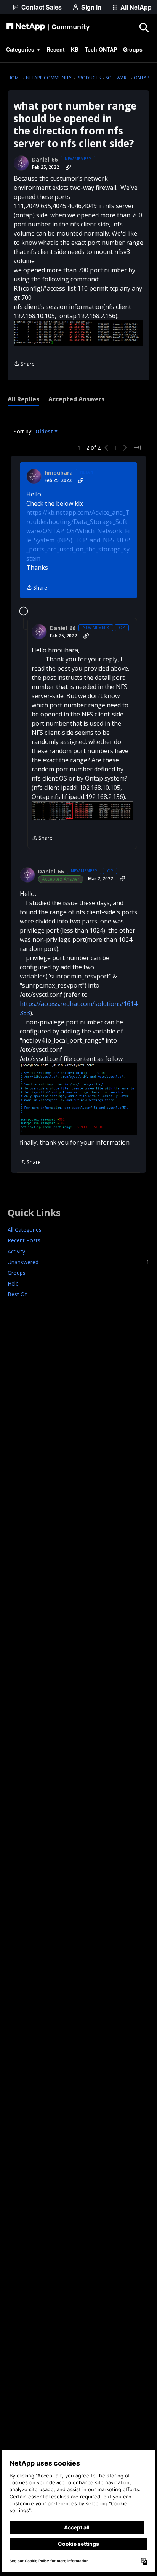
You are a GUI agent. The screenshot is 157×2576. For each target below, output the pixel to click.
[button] (78, 333)
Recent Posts (24, 1240)
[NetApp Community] (48, 27)
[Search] (144, 27)
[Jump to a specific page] (137, 448)
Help (13, 1283)
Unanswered (78, 1262)
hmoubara (59, 473)
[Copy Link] (68, 167)
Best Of (17, 1294)
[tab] (23, 399)
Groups (17, 1273)
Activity (16, 1251)
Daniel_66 (45, 160)
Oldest (45, 432)
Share (24, 364)
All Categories (25, 1230)
